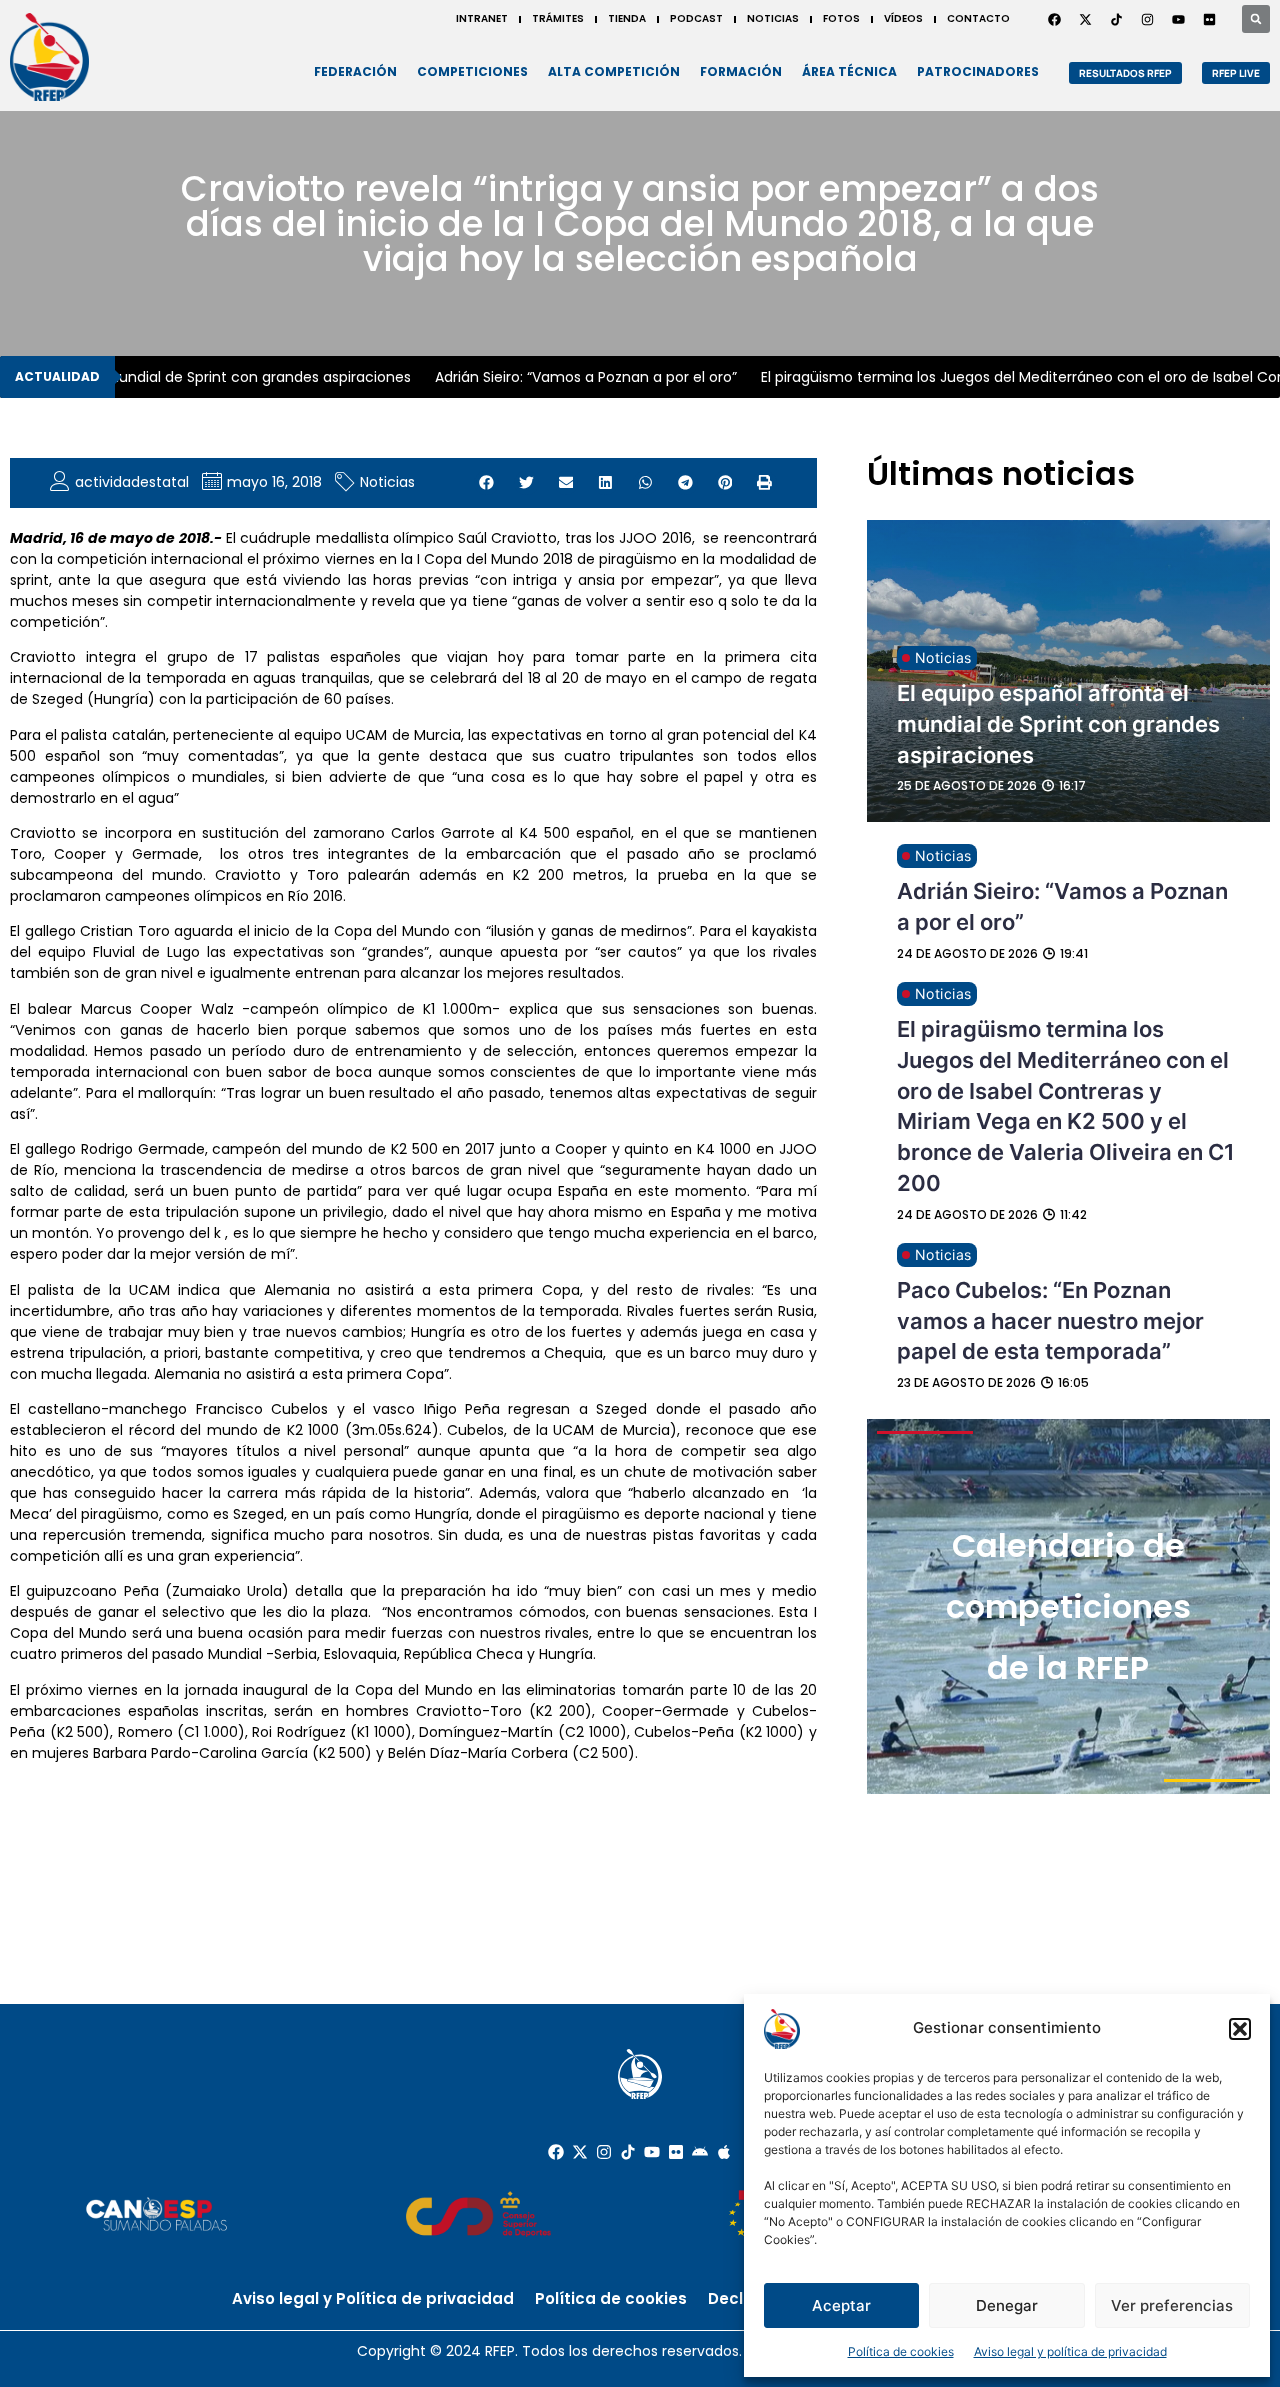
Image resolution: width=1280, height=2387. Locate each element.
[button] (1240, 2029)
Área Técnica (849, 71)
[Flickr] (676, 2152)
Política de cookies (901, 2351)
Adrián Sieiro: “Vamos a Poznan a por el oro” (565, 377)
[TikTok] (1116, 19)
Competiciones (472, 71)
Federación (355, 71)
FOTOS (841, 18)
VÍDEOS (903, 18)
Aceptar (841, 2305)
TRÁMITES (558, 18)
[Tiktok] (628, 2152)
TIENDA (627, 18)
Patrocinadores (978, 71)
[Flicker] (1209, 19)
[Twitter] (1085, 19)
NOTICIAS (773, 18)
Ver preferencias (1172, 2305)
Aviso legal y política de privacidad (1070, 2351)
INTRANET (482, 18)
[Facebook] (1054, 19)
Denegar (1007, 2305)
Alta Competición (614, 71)
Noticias (387, 482)
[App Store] (724, 2152)
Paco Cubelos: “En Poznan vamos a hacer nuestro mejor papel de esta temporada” (1050, 1321)
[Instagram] (1147, 19)
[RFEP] (49, 57)
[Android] (700, 2152)
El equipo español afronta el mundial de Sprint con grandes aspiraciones (1058, 724)
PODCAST (696, 18)
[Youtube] (1178, 19)
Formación (741, 71)
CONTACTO (978, 18)
